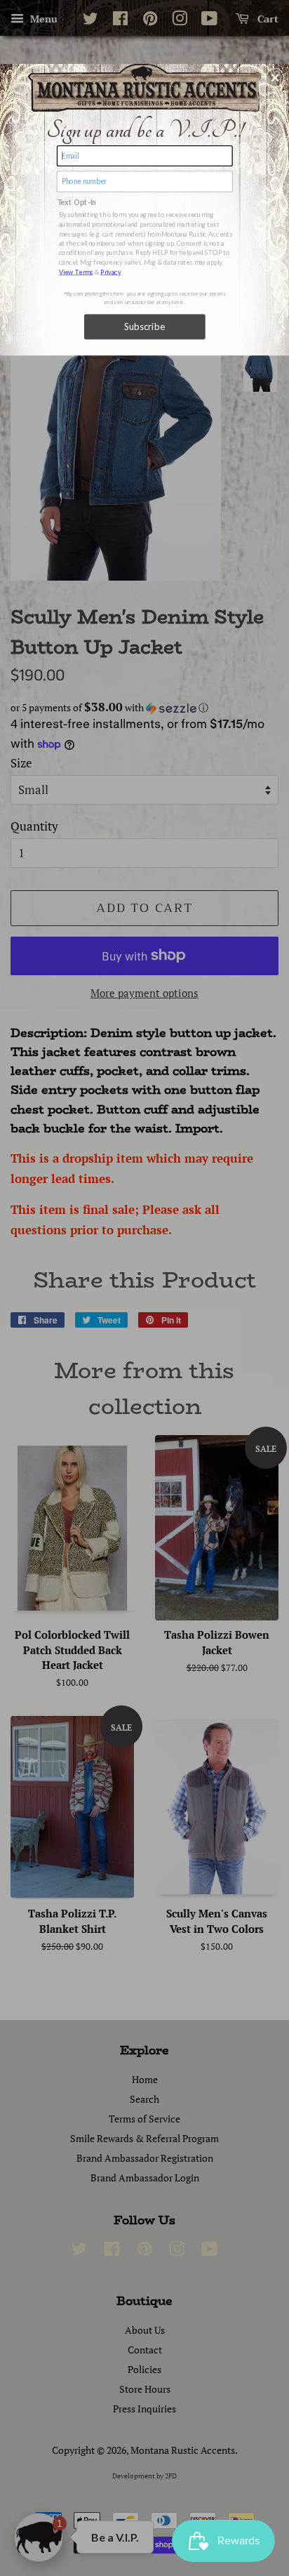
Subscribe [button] (145, 326)
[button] (275, 77)
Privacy (110, 271)
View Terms (76, 271)
